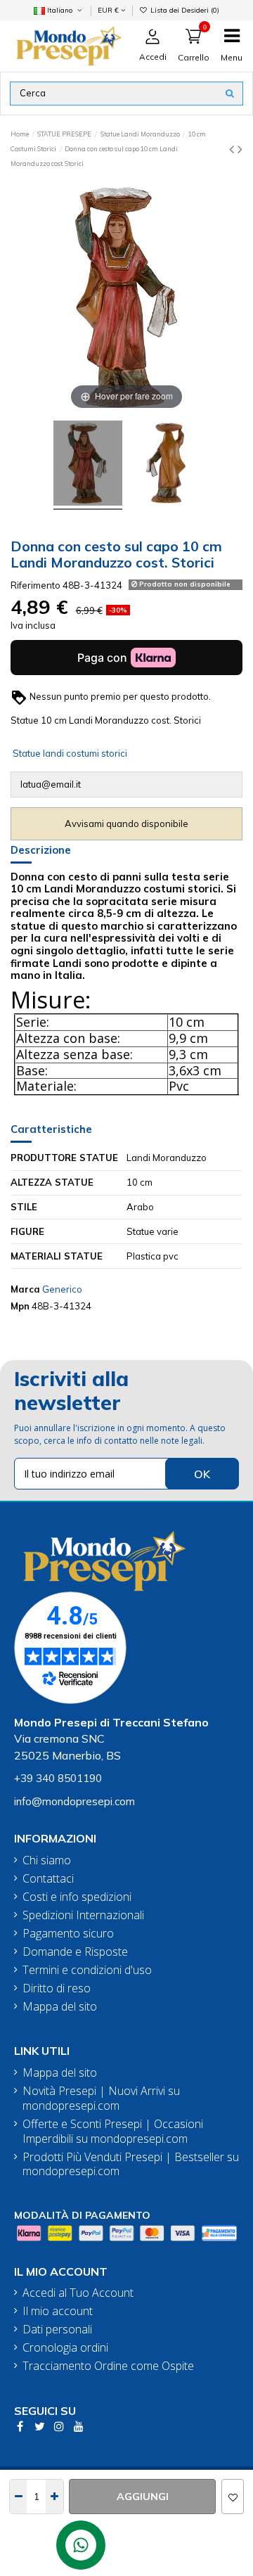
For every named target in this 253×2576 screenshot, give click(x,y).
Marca (25, 1289)
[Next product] (240, 149)
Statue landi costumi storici (70, 753)
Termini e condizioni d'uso (87, 1970)
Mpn (20, 1306)
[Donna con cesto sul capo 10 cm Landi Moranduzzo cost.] (88, 465)
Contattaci (48, 1879)
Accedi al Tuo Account (78, 2293)
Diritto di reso (57, 1988)
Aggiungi (143, 2497)
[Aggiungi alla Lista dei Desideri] (233, 2497)
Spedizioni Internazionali (83, 1915)
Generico (62, 1289)
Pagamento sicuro (68, 1934)
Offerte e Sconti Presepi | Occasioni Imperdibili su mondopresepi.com (113, 2132)
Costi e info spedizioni (77, 1897)
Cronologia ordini (65, 2348)
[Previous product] (233, 149)
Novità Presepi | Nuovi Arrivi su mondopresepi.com (101, 2098)
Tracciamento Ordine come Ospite (108, 2366)
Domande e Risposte (75, 1952)
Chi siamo (47, 1860)
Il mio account (58, 2311)
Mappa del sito (60, 2007)
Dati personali (57, 2330)
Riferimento (35, 585)
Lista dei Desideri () (184, 10)
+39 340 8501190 (58, 1778)
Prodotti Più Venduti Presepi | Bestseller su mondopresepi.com (131, 2165)
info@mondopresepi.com (74, 1801)
